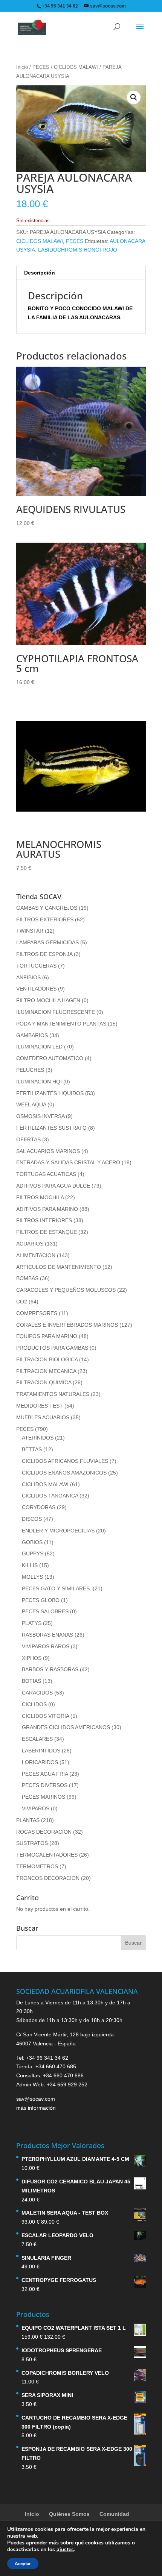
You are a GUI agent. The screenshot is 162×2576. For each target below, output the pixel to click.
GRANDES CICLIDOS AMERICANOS (66, 1727)
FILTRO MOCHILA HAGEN (48, 1000)
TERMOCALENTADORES (47, 1855)
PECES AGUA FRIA (45, 1774)
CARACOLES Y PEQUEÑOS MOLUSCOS (66, 1290)
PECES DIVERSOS (45, 1785)
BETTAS (32, 1449)
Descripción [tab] (40, 273)
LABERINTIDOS (41, 1751)
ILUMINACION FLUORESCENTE (56, 1012)
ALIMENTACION (36, 1255)
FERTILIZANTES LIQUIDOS (50, 1093)
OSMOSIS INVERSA (40, 1116)
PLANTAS (28, 1820)
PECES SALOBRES (45, 1611)
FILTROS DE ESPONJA (44, 954)
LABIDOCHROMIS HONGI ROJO (78, 250)
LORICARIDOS (40, 1762)
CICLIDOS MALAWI (76, 67)
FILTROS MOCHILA (40, 1197)
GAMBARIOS (32, 1035)
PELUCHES (30, 1070)
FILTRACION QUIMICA (44, 1382)
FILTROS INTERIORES (44, 1220)
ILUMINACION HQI (39, 1082)
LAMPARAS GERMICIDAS (47, 942)
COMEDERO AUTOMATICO (50, 1058)
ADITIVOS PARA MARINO (47, 1209)
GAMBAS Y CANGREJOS (47, 908)
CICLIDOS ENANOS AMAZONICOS (64, 1473)
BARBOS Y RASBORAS (50, 1669)
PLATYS (32, 1623)
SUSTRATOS (32, 1843)
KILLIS (30, 1565)
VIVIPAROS (36, 1808)
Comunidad (114, 2514)
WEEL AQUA (31, 1104)
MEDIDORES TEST (40, 1406)
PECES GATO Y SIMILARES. (57, 1588)
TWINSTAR (30, 931)
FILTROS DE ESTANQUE (47, 1232)
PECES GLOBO (41, 1600)
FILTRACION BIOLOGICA (47, 1359)
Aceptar (23, 2564)
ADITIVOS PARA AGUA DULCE (53, 1186)
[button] (134, 97)
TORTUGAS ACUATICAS (46, 1174)
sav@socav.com (36, 2099)
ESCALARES (37, 1739)
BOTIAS (31, 1681)
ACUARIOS (30, 1244)
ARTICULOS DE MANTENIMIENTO (59, 1267)
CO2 (22, 1302)
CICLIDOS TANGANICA (50, 1496)
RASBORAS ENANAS (47, 1635)
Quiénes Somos (69, 2514)
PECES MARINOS (44, 1797)
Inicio (22, 67)
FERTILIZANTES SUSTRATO (51, 1128)
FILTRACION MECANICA (46, 1371)
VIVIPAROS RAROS (46, 1646)
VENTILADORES (36, 989)
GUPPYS (33, 1553)
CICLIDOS (34, 1704)
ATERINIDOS (38, 1438)
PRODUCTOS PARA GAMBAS (52, 1348)
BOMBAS (27, 1278)
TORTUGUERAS (36, 966)
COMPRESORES (37, 1313)
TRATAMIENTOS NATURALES (53, 1394)
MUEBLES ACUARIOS (43, 1417)
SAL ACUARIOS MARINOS (48, 1151)
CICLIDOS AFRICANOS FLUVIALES (65, 1461)
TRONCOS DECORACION (48, 1878)
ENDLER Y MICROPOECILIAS (58, 1531)
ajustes (65, 2550)
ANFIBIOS (28, 977)
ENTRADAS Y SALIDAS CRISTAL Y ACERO (68, 1162)
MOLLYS (32, 1577)
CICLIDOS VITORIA (45, 1716)
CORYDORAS (39, 1507)
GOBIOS (32, 1542)
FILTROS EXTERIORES (45, 919)
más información (36, 2108)
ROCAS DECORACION (44, 1832)
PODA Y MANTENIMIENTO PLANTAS (61, 1024)
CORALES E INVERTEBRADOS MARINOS (67, 1325)
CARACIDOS (37, 1693)
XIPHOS (32, 1658)
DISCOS (32, 1519)
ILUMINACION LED (39, 1047)
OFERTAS (28, 1139)
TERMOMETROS (37, 1866)
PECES (41, 67)
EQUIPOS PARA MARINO (47, 1336)
